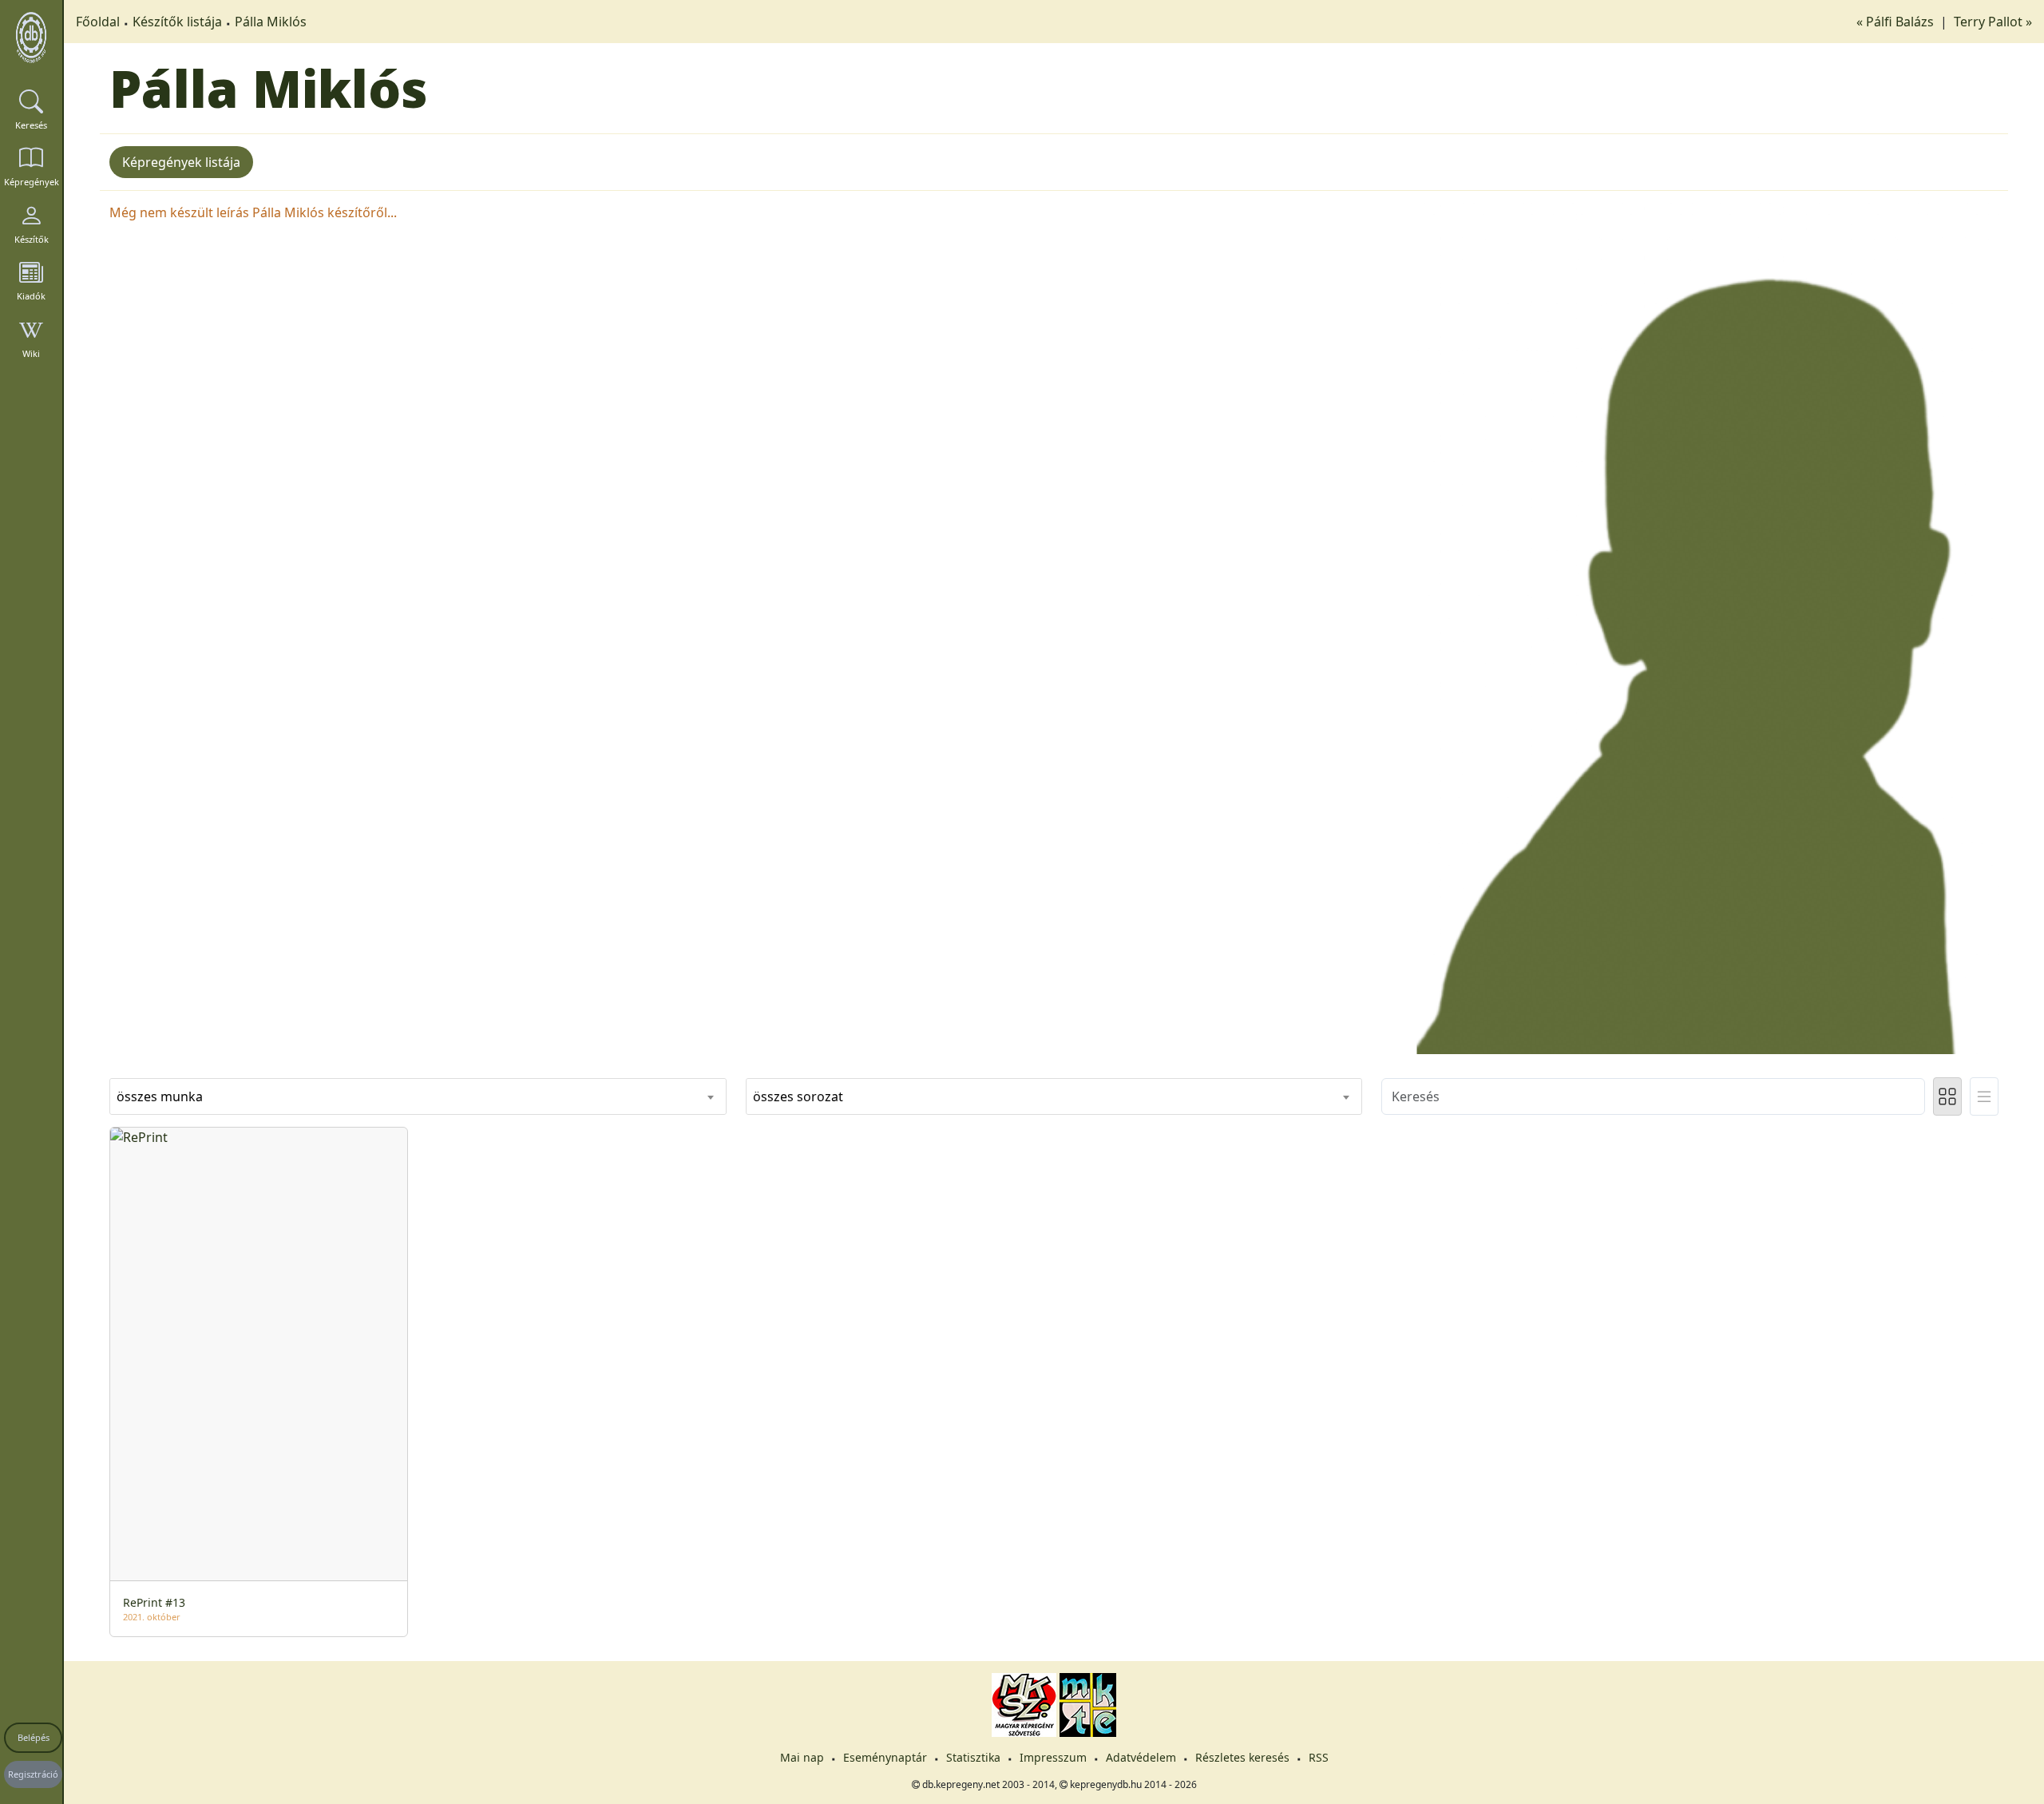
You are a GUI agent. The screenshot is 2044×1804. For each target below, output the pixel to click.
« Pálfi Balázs (1897, 22)
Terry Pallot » (1993, 22)
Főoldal (98, 22)
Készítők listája (177, 22)
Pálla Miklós (271, 22)
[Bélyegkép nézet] (1947, 1096)
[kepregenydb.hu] (31, 38)
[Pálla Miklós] (1690, 628)
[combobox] (418, 1096)
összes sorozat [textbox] (798, 1096)
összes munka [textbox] (160, 1096)
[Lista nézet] (1984, 1096)
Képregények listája (181, 162)
